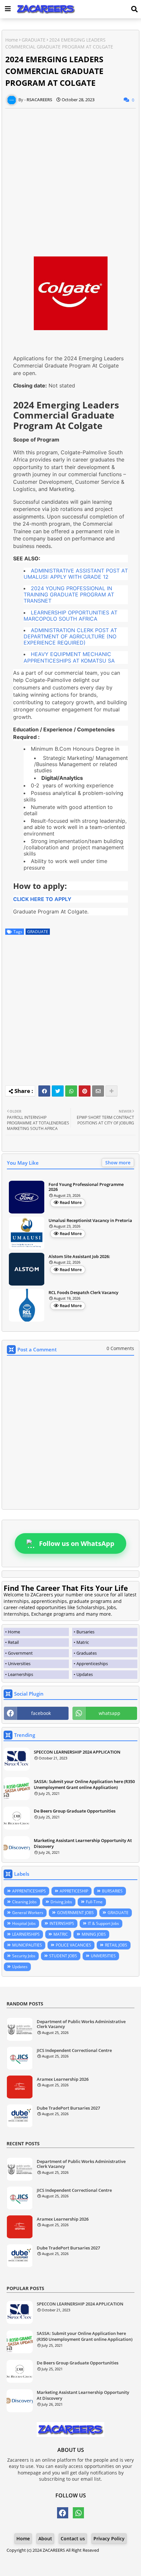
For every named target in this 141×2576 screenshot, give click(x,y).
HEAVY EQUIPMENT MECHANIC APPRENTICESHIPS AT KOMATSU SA (69, 657)
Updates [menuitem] (85, 1674)
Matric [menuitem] (83, 1642)
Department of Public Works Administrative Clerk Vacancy (81, 2024)
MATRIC (61, 1934)
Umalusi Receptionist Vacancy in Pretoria (90, 1221)
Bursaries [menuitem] (85, 1632)
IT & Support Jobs (103, 1923)
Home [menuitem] (14, 1632)
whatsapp (110, 1713)
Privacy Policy (109, 2538)
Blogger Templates (65, 2557)
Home (12, 40)
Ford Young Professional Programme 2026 (86, 1187)
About (45, 2538)
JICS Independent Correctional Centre (74, 2051)
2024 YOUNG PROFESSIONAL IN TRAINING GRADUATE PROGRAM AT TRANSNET (69, 594)
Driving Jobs (61, 1902)
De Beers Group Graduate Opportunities (75, 1811)
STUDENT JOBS (63, 1956)
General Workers (28, 1913)
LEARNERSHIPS (26, 1934)
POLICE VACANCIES (73, 1945)
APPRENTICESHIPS (29, 1891)
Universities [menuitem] (19, 1664)
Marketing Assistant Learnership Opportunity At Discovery (83, 1843)
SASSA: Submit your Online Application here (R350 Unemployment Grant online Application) (84, 1784)
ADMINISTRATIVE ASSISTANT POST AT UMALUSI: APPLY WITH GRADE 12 (76, 574)
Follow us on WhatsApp (77, 1543)
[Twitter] (58, 1091)
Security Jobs (24, 1956)
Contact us (73, 2538)
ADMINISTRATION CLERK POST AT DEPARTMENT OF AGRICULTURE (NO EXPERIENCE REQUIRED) (70, 636)
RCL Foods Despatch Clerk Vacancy (83, 1293)
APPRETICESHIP (74, 1891)
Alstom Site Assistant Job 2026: (79, 1257)
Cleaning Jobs (24, 1902)
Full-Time (94, 1902)
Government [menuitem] (20, 1653)
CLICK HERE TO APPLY (42, 899)
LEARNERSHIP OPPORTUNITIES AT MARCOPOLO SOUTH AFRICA (70, 616)
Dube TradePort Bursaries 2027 (68, 2108)
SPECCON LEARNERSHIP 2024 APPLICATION (77, 1752)
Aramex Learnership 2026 (63, 2079)
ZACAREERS (54, 2550)
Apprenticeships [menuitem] (92, 1664)
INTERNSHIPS (62, 1923)
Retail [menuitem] (13, 1642)
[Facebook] (44, 1091)
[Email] (98, 1091)
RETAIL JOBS (116, 1945)
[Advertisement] (70, 179)
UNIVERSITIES (103, 1956)
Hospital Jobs (24, 1923)
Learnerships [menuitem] (20, 1674)
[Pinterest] (85, 1091)
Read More (71, 1202)
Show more (118, 1163)
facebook (41, 1713)
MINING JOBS (94, 1934)
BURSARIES (112, 1891)
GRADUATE (34, 40)
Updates (20, 1967)
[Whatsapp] (71, 1091)
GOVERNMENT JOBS (75, 1913)
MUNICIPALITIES (27, 1945)
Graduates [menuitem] (87, 1653)
